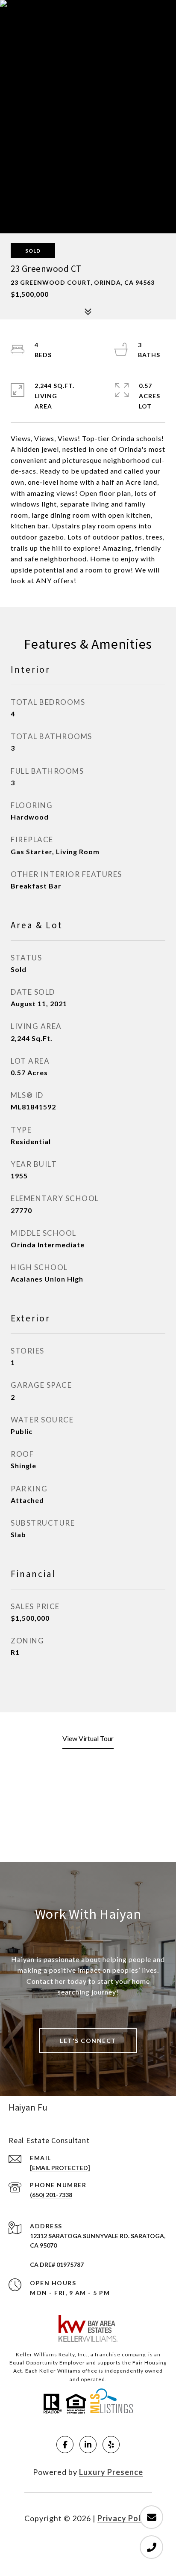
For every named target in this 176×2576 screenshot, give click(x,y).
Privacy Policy (125, 2518)
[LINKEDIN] (88, 2445)
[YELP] (111, 2445)
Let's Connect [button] (88, 2041)
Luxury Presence (111, 2472)
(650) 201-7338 (51, 2195)
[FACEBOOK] (65, 2445)
